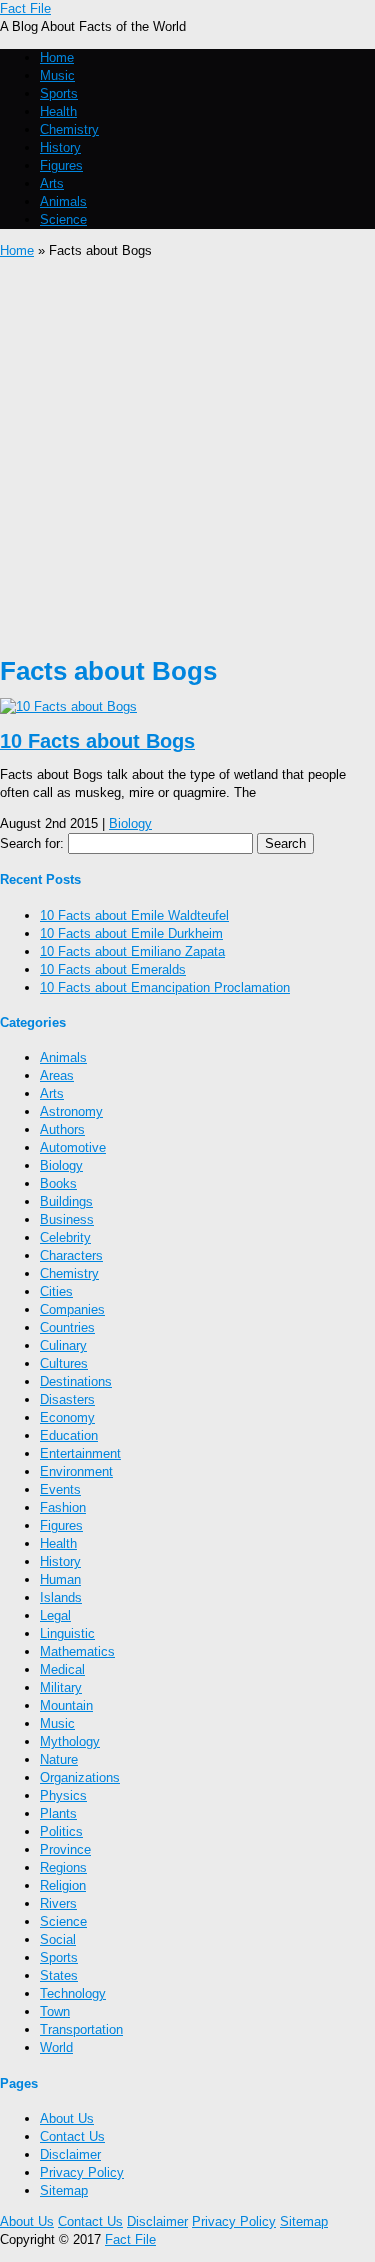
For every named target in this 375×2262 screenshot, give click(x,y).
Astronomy (71, 1111)
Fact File (25, 8)
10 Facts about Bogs (97, 741)
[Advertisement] (187, 457)
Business (67, 1219)
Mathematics (77, 1651)
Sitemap (64, 2190)
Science (63, 219)
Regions (63, 1867)
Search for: (32, 843)
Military (61, 1687)
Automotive (73, 1147)
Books (58, 1183)
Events (60, 1489)
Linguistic (67, 1633)
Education (69, 1435)
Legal (55, 1615)
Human (60, 1579)
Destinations (76, 1381)
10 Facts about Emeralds (113, 969)
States (59, 1975)
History (60, 147)
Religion (63, 1885)
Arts (52, 183)
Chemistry (69, 129)
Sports (59, 93)
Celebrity (65, 1237)
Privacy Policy (82, 2172)
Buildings (66, 1201)
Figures (61, 165)
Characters (71, 1255)
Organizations (80, 1777)
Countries (67, 1327)
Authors (62, 1129)
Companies (72, 1309)
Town (55, 2011)
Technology (73, 1993)
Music (57, 75)
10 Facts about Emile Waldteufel (134, 915)
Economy (67, 1417)
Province (65, 1849)
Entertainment (80, 1453)
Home (57, 57)
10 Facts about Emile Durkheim (131, 933)
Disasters (67, 1399)
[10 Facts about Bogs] (68, 706)
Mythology (70, 1741)
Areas (57, 1075)
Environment (76, 1471)
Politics (61, 1831)
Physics (63, 1795)
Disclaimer (70, 2154)
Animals (63, 201)
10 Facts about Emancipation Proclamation (165, 987)
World (56, 2047)
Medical (62, 1669)
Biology (130, 823)
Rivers (58, 1903)
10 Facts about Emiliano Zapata (132, 951)
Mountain (66, 1705)
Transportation (81, 2029)
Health (58, 111)
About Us (67, 2118)
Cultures (64, 1363)
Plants (58, 1813)
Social (58, 1939)
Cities (56, 1291)
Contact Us (72, 2136)
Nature (59, 1759)
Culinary (63, 1345)
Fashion (63, 1507)
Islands (61, 1597)
